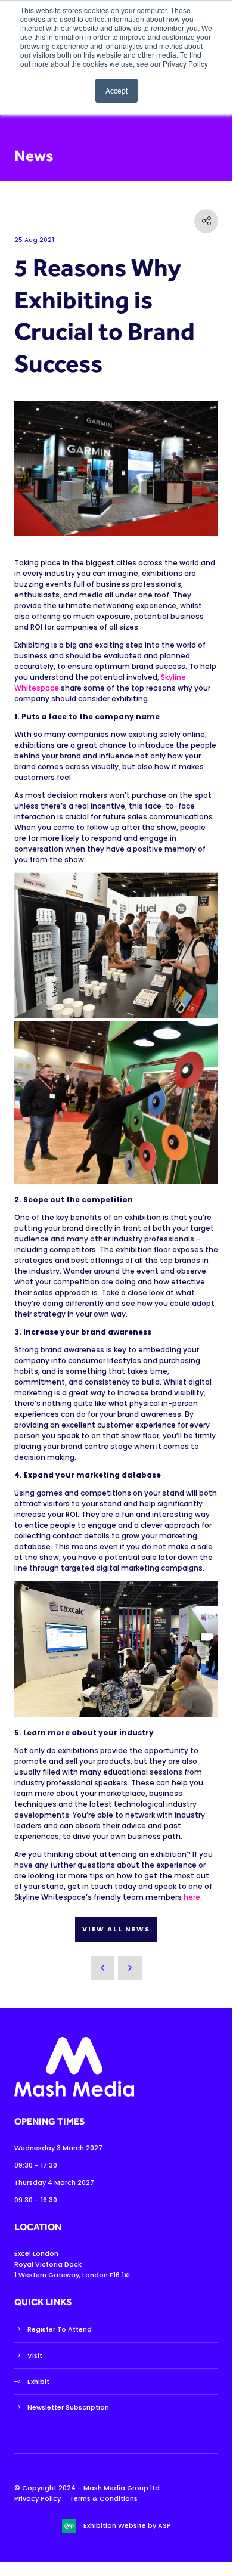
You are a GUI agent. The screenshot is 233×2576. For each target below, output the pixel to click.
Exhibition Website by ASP (127, 2525)
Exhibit (38, 2382)
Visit (35, 2355)
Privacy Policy (38, 2498)
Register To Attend (60, 2329)
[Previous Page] (102, 1968)
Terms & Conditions (104, 2498)
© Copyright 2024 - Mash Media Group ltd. (88, 2488)
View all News (116, 1929)
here (192, 1897)
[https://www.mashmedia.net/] (74, 2094)
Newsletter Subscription (68, 2407)
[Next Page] (130, 1968)
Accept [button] (117, 90)
